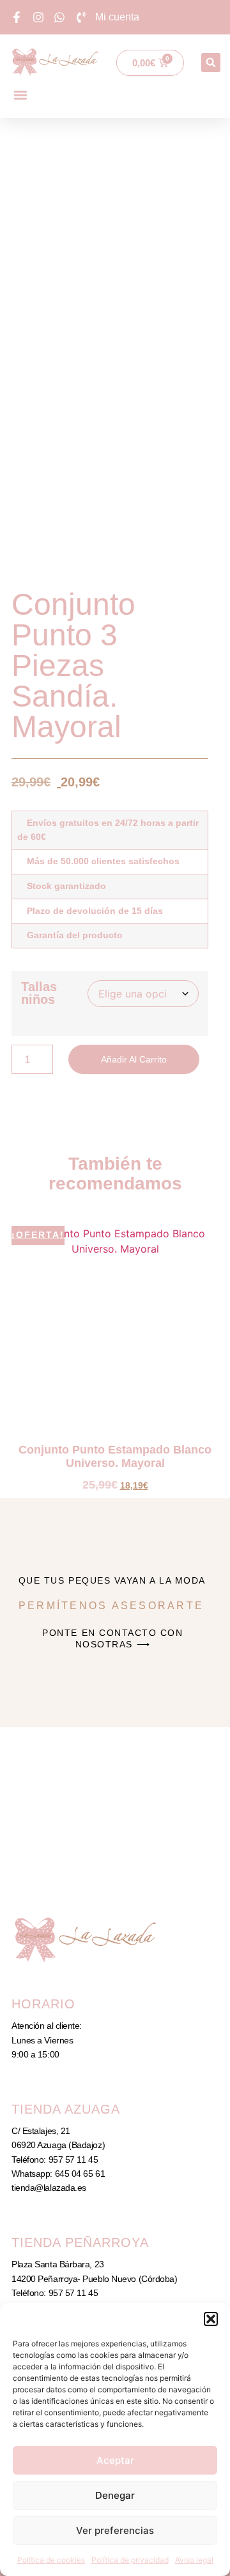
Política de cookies (51, 2560)
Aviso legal (194, 2560)
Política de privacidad (130, 2560)
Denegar (115, 2495)
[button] (211, 2319)
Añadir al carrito (134, 1059)
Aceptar (115, 2460)
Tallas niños (39, 993)
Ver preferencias (115, 2530)
